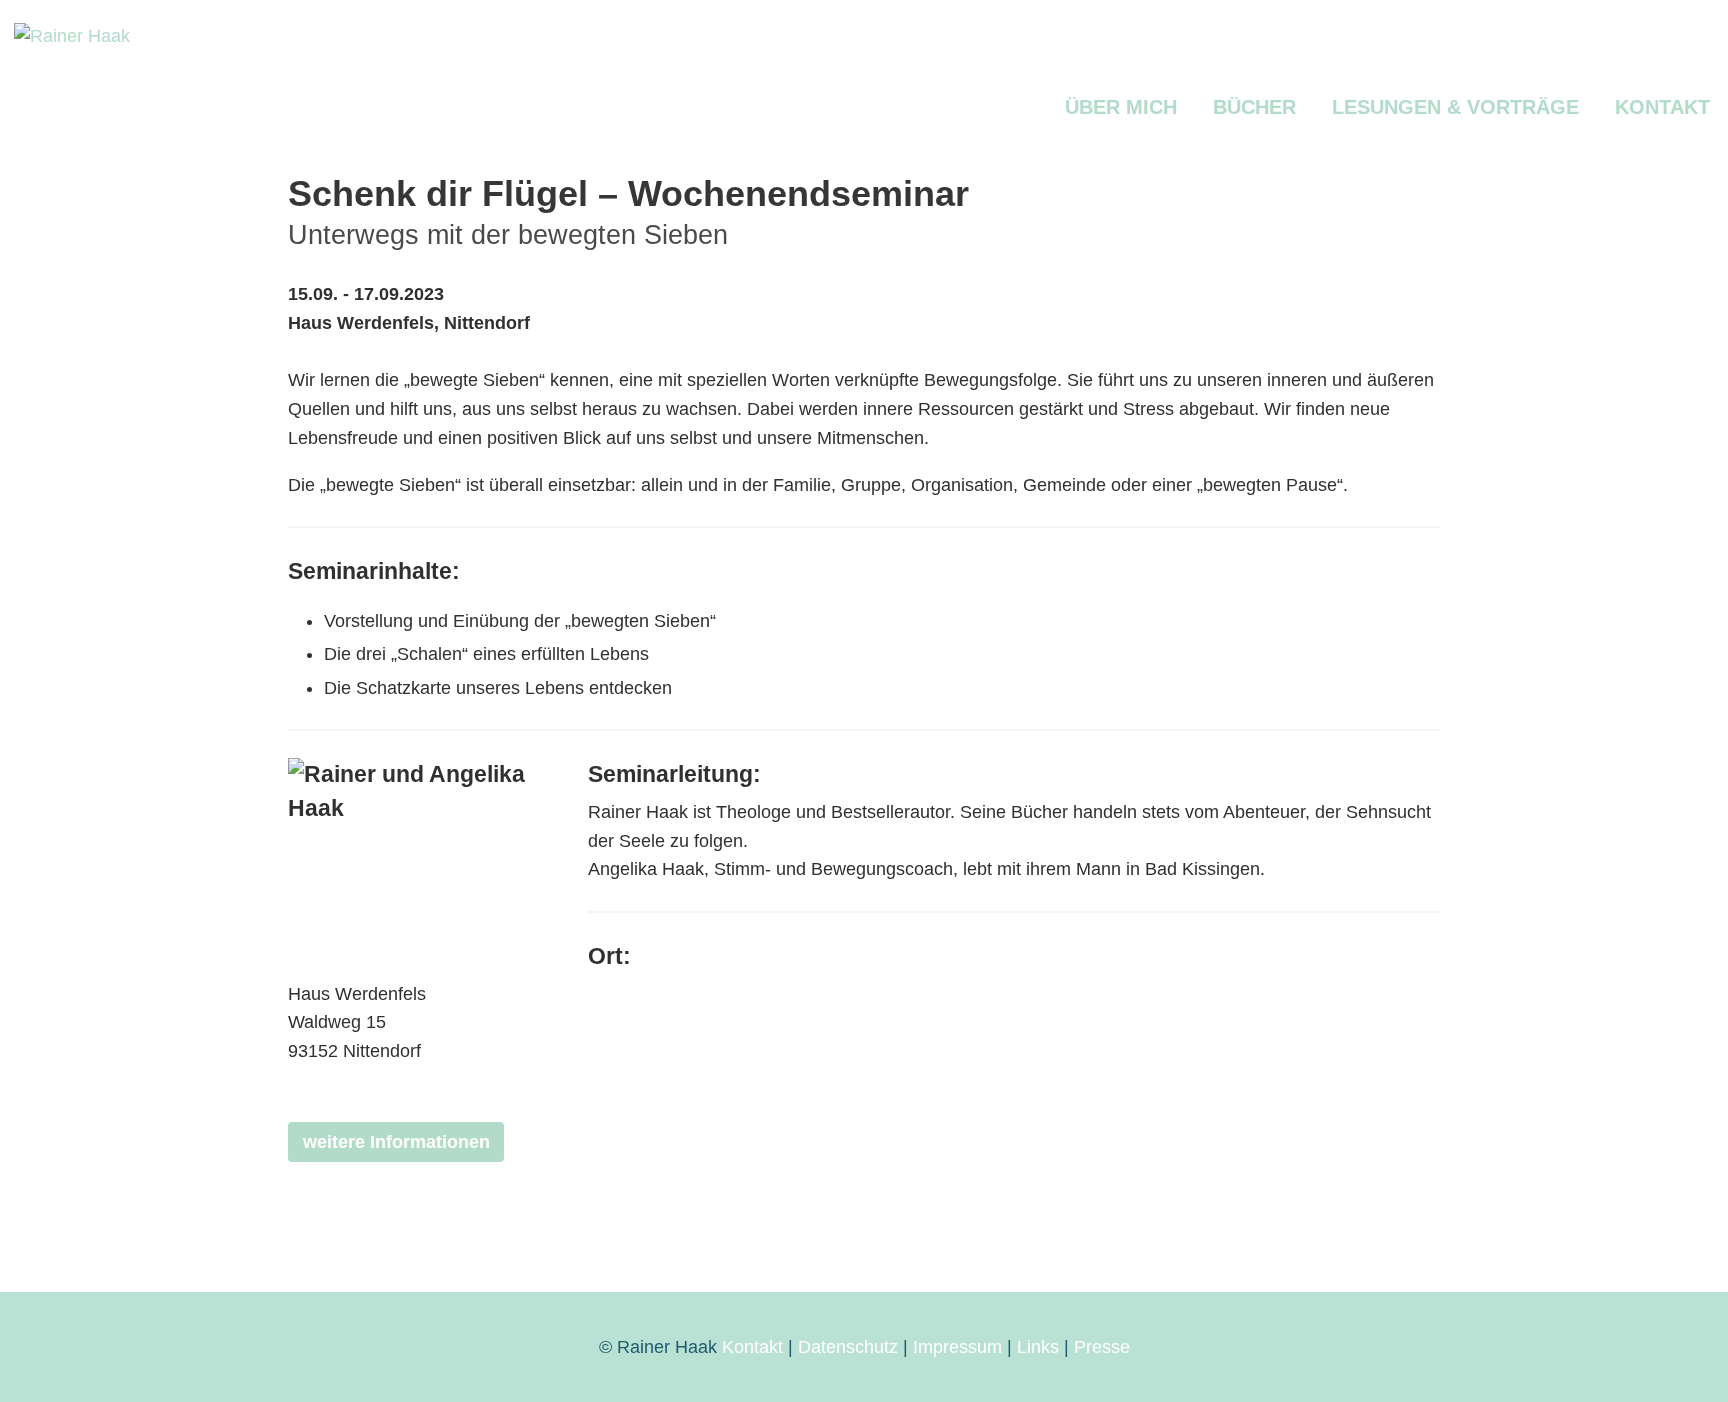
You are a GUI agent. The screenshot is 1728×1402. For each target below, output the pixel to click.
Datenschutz (848, 1347)
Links (1038, 1347)
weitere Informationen (396, 1142)
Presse (1102, 1347)
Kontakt (752, 1347)
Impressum (957, 1347)
